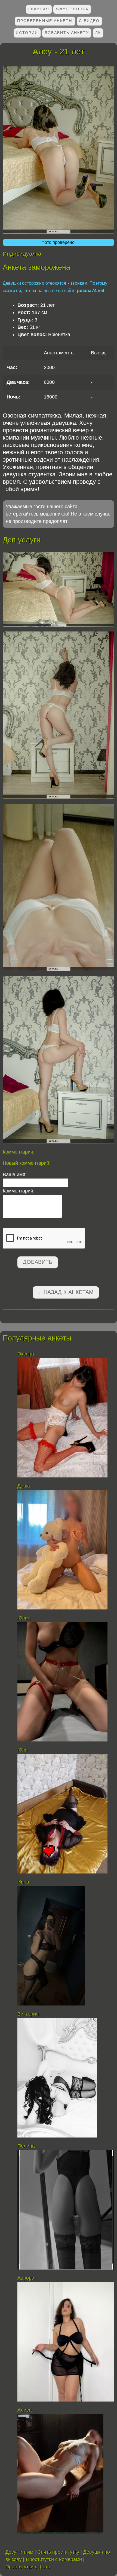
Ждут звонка (72, 9)
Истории (27, 33)
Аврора (26, 2278)
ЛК (98, 33)
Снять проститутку (58, 2552)
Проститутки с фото (28, 2567)
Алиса (25, 2410)
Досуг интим (19, 2552)
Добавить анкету (67, 33)
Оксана (26, 1354)
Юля (23, 1750)
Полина (26, 2146)
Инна (23, 1882)
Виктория (28, 2014)
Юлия (24, 1618)
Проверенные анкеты (45, 21)
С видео (89, 21)
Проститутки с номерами (54, 2559)
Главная (39, 9)
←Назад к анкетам (66, 1292)
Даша (24, 1486)
